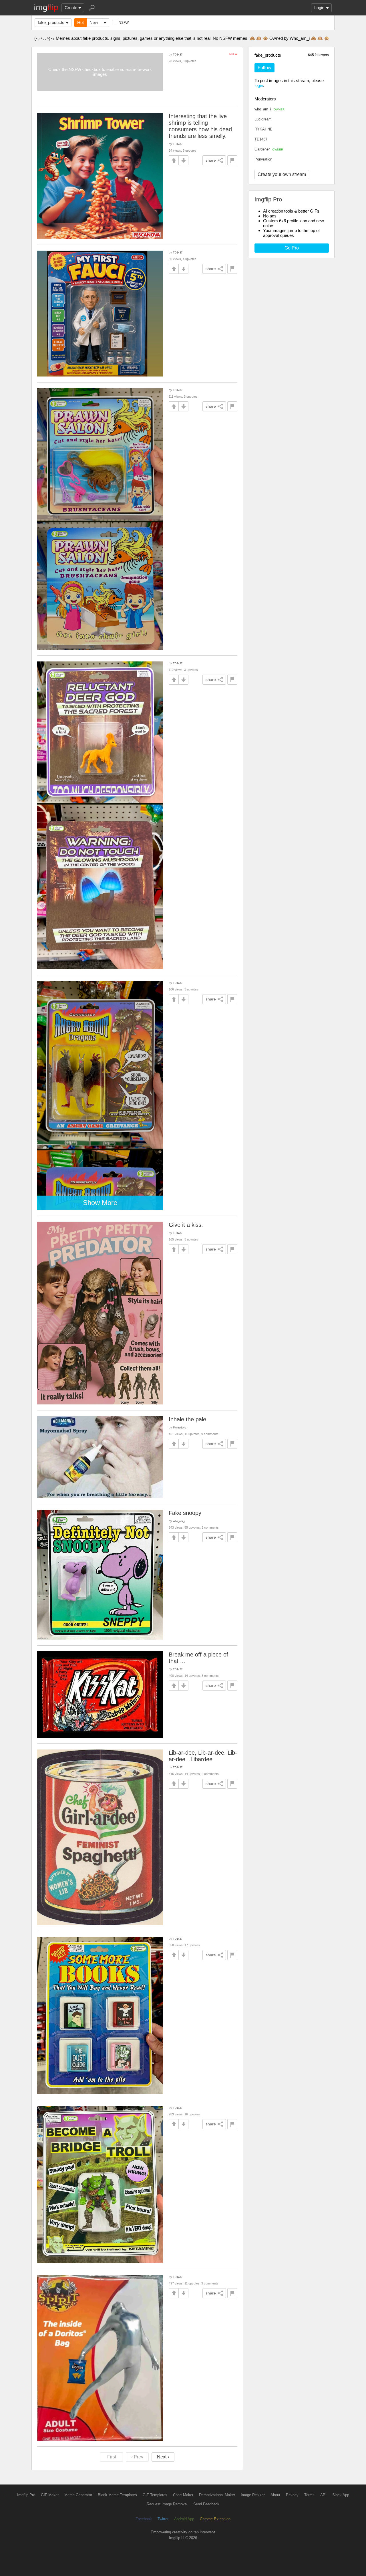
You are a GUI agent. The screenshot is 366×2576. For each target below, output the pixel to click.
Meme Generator (78, 2495)
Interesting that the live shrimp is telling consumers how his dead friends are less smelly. (200, 126)
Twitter (163, 2519)
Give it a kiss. (186, 1225)
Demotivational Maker (217, 2495)
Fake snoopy (185, 1513)
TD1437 (261, 139)
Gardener (269, 149)
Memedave (180, 1427)
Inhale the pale (187, 1419)
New (94, 22)
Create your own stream (282, 174)
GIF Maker (50, 2495)
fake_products (51, 22)
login (259, 85)
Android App (184, 2519)
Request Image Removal (167, 2504)
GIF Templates (155, 2495)
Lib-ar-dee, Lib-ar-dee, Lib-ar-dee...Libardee (203, 1756)
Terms (309, 2495)
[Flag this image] (232, 160)
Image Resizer (253, 2495)
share (211, 160)
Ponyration (263, 159)
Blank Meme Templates (117, 2495)
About (275, 2495)
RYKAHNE (263, 129)
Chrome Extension (215, 2519)
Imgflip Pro (26, 2495)
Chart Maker (183, 2495)
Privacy (292, 2495)
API (323, 2495)
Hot (80, 22)
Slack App (341, 2495)
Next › (163, 2457)
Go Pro (292, 248)
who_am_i (269, 109)
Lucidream (263, 119)
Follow (264, 68)
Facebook (144, 2519)
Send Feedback (206, 2504)
